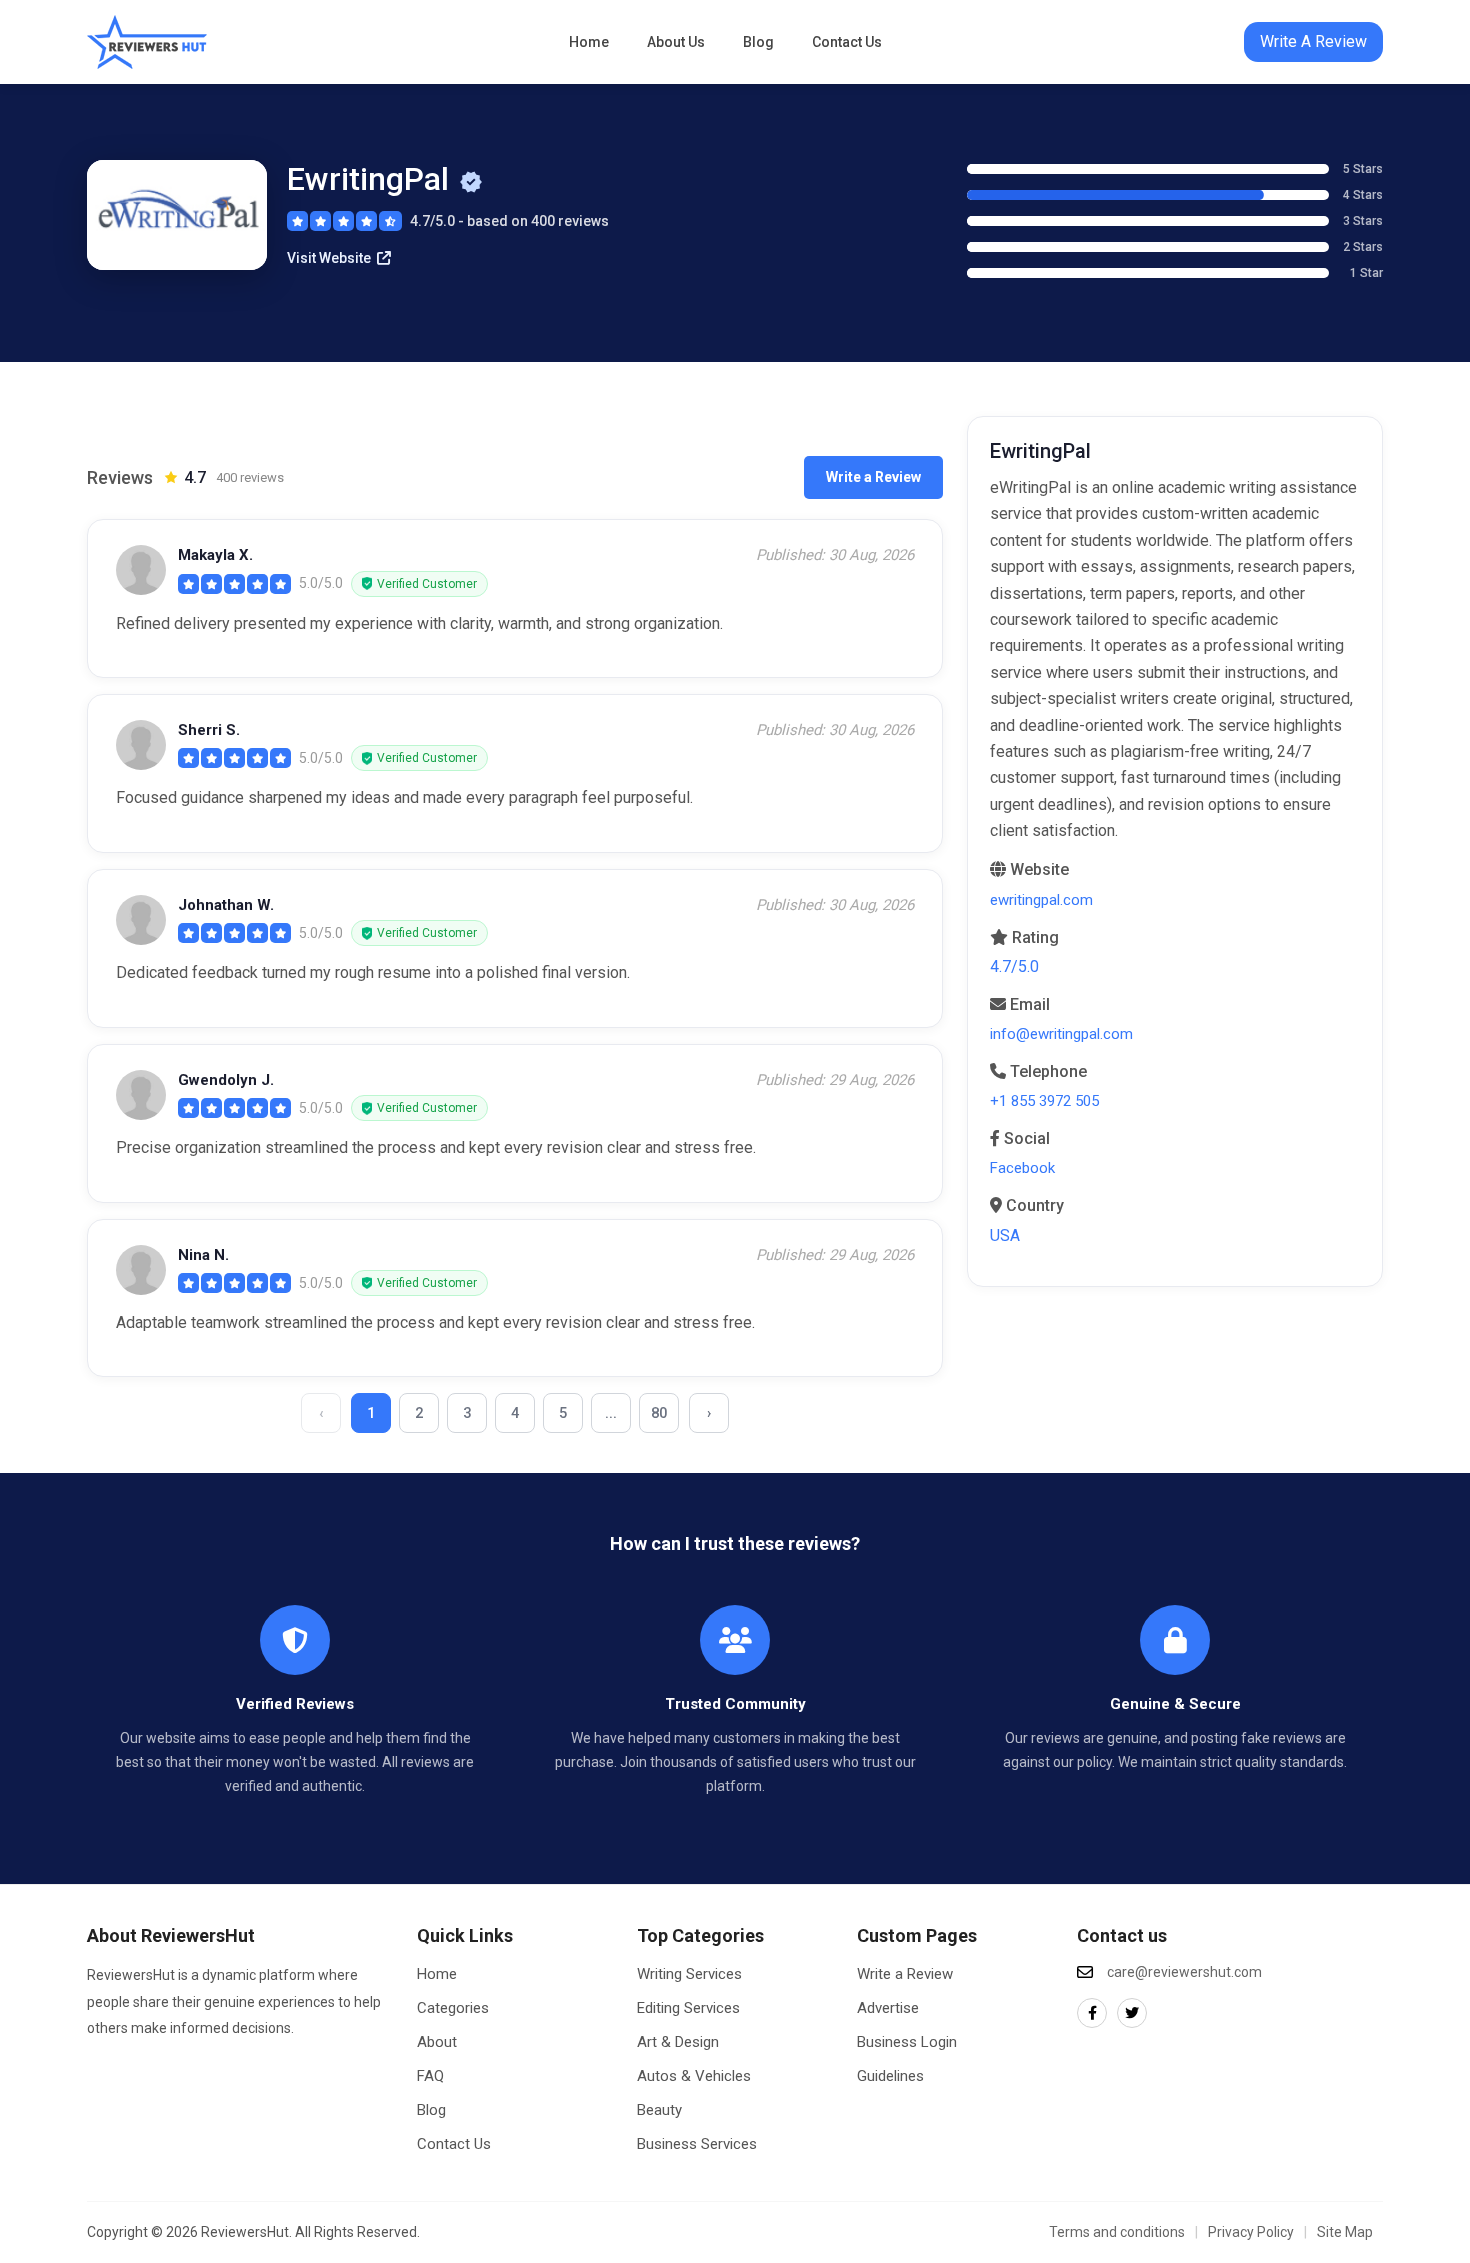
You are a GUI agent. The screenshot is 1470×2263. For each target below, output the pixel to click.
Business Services (697, 2144)
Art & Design (678, 2042)
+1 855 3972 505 (1044, 1101)
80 (659, 1413)
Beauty (659, 2110)
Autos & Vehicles (694, 2076)
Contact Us (847, 42)
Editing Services (688, 2008)
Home (589, 42)
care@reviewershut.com (1184, 1972)
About (437, 2042)
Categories (453, 2008)
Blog (758, 42)
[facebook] (1092, 2013)
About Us (676, 42)
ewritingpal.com (1041, 900)
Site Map (1345, 2232)
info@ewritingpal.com (1061, 1034)
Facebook (1022, 1168)
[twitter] (1132, 2013)
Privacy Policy (1251, 2232)
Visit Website (329, 258)
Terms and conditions (1117, 2232)
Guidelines (890, 2076)
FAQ (430, 2076)
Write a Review (873, 477)
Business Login (907, 2042)
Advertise (888, 2008)
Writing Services (689, 1974)
